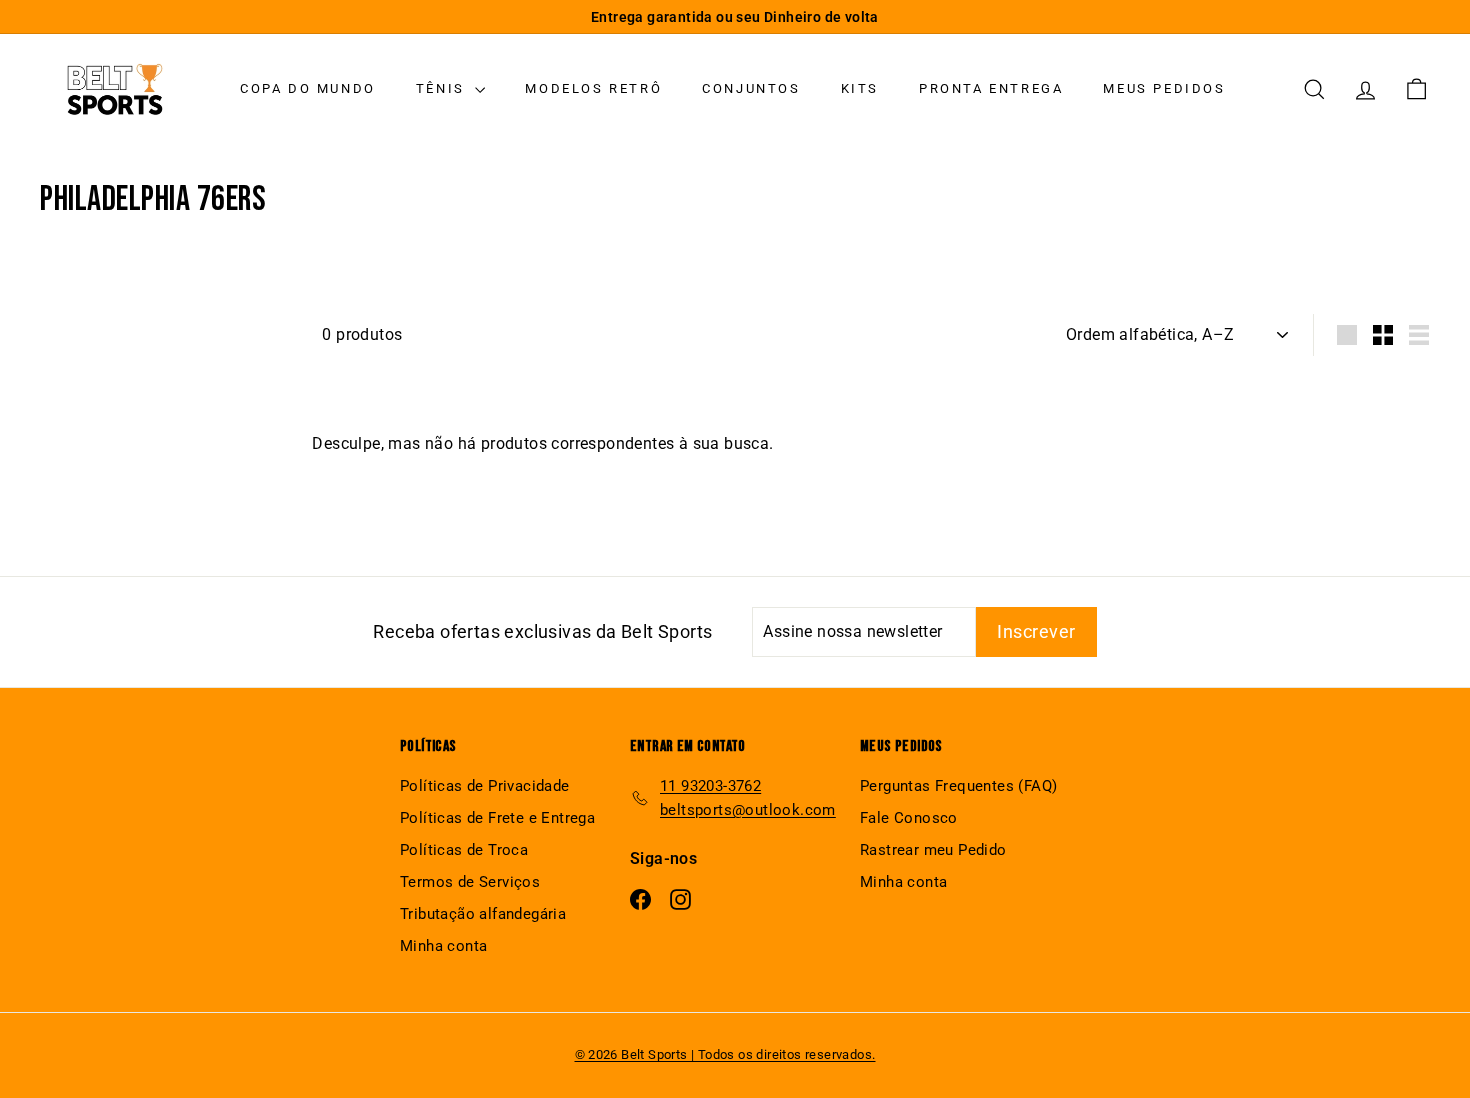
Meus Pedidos (1164, 88)
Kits (860, 88)
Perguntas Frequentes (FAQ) (958, 786)
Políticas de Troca (464, 850)
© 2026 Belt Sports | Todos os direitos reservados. (725, 1054)
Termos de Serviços (470, 882)
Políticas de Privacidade (485, 786)
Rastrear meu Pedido (933, 850)
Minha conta (443, 946)
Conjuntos (751, 88)
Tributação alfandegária (483, 914)
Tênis (443, 88)
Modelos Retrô (593, 88)
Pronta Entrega (991, 88)
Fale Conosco (909, 818)
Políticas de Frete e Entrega (497, 818)
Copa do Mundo (308, 88)
